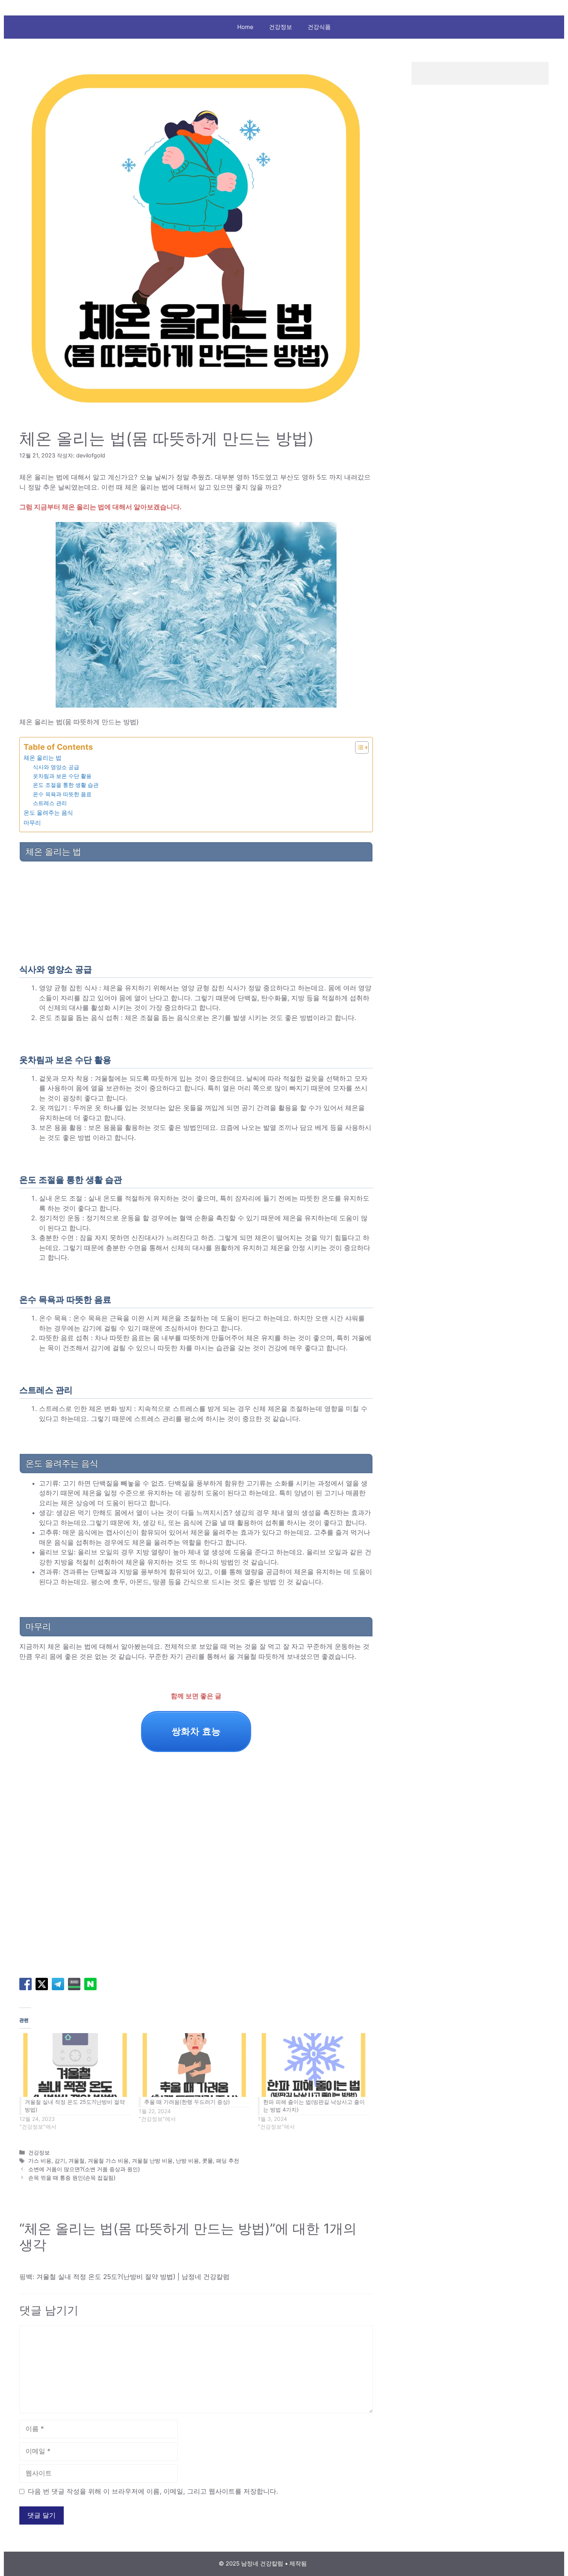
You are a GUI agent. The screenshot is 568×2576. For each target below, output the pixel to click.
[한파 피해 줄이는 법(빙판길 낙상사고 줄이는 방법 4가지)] (314, 2065)
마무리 (32, 823)
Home (245, 27)
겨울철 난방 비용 (152, 2161)
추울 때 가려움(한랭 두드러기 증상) (187, 2102)
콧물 (207, 2161)
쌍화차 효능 (196, 1731)
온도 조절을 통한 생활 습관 (66, 785)
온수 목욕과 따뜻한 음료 (62, 794)
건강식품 (319, 27)
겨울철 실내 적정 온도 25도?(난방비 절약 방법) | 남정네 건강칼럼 (133, 2277)
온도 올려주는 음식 (48, 813)
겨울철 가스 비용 (108, 2161)
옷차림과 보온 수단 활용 (62, 776)
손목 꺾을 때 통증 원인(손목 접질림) (72, 2178)
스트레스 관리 (50, 803)
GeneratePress (329, 2563)
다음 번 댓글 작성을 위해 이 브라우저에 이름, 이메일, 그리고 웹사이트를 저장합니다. (153, 2491)
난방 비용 (187, 2161)
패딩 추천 (228, 2161)
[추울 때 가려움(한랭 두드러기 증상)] (195, 2065)
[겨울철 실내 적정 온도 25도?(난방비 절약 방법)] (75, 2065)
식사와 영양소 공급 (56, 767)
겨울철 (77, 2161)
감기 (60, 2161)
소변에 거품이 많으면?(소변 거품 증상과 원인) (84, 2169)
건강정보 (281, 27)
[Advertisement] (196, 911)
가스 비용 (40, 2161)
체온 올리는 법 (43, 758)
